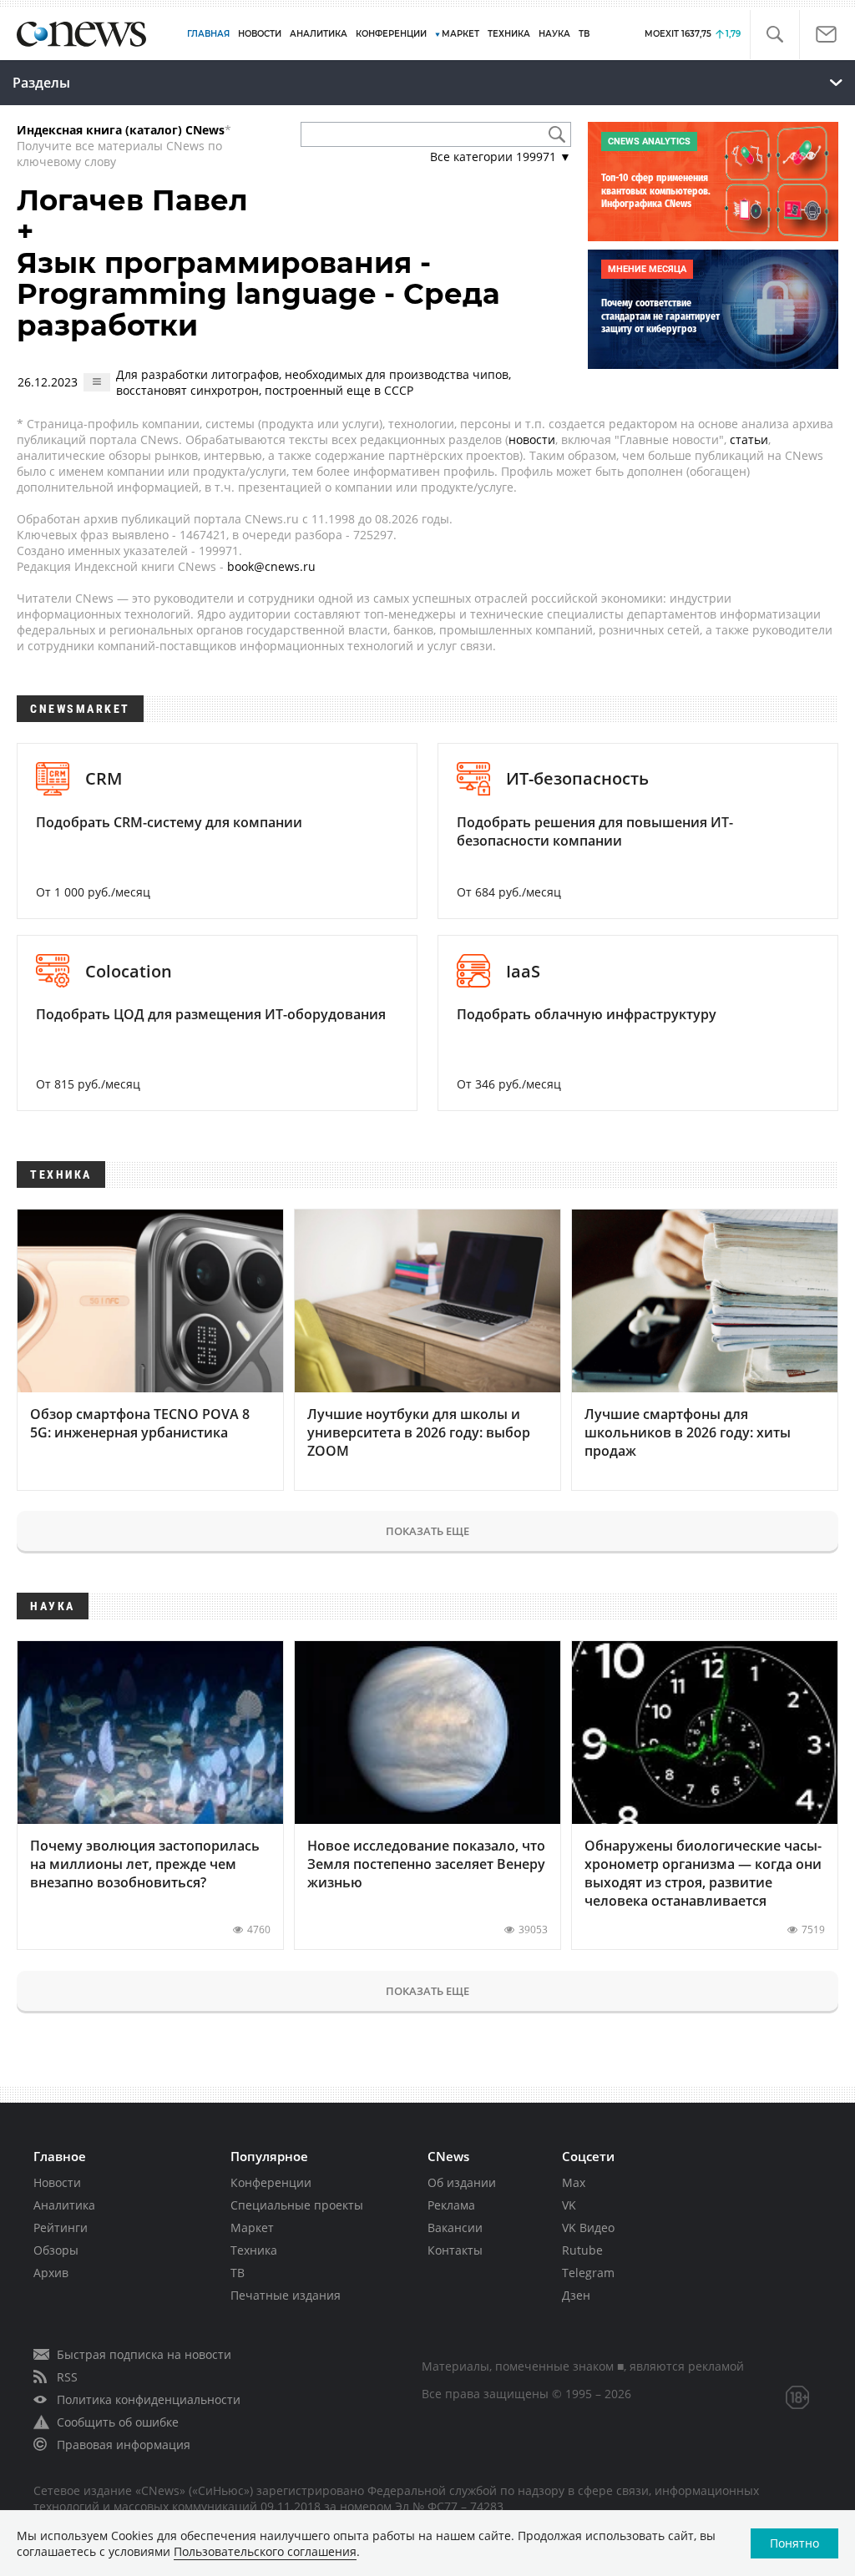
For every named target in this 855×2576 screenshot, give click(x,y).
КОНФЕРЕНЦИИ (391, 34)
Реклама (451, 2205)
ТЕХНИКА (509, 34)
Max (574, 2182)
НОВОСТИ (260, 34)
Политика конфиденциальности (149, 2399)
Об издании (462, 2182)
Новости (57, 2182)
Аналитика (319, 34)
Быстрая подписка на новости (144, 2354)
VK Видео (588, 2227)
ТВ (584, 34)
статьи (749, 439)
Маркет (252, 2227)
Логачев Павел (132, 200)
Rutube (582, 2250)
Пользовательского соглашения (265, 2551)
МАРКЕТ (460, 34)
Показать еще (427, 1531)
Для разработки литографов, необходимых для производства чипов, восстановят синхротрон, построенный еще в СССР (314, 382)
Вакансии (455, 2227)
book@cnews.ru (271, 566)
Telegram (588, 2273)
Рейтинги (61, 2227)
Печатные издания (286, 2295)
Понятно (794, 2543)
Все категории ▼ (501, 157)
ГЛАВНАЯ (208, 34)
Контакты (455, 2250)
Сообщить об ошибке (118, 2422)
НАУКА (554, 34)
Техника (254, 2250)
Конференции (271, 2182)
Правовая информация (124, 2445)
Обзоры (56, 2250)
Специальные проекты (297, 2205)
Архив (51, 2273)
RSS (67, 2377)
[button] (774, 35)
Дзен (576, 2295)
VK (569, 2205)
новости (532, 439)
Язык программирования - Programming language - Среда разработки (258, 294)
